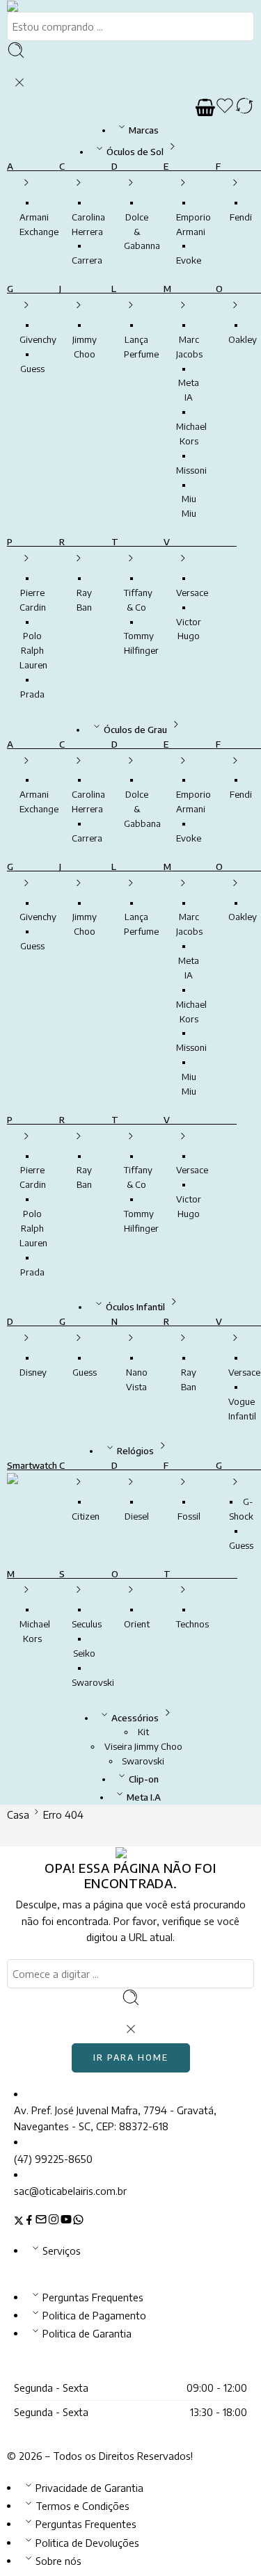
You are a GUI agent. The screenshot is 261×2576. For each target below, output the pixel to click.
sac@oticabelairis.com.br (70, 2191)
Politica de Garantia (87, 2333)
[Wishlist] (225, 108)
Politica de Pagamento (94, 2315)
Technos (192, 1624)
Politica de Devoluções (87, 2543)
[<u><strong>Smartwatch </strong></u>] (26, 1494)
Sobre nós (58, 2561)
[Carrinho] (205, 108)
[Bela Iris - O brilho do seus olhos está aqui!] (30, 6)
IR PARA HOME (131, 2058)
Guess (32, 369)
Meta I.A (144, 1797)
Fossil (189, 1516)
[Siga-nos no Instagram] (54, 2221)
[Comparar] (244, 108)
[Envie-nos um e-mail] (41, 2221)
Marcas (144, 130)
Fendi (241, 217)
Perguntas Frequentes (93, 2297)
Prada (32, 694)
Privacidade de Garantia (89, 2488)
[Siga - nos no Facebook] (29, 2221)
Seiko (84, 1653)
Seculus (87, 1624)
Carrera (87, 260)
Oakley (243, 339)
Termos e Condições (82, 2506)
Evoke (189, 260)
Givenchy (38, 339)
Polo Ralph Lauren (33, 650)
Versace (192, 593)
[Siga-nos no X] (19, 2221)
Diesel (137, 1516)
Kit (143, 1732)
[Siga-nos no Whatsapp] (78, 2221)
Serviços (62, 2251)
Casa (18, 1814)
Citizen (86, 1516)
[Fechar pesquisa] (19, 83)
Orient (137, 1624)
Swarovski (93, 1682)
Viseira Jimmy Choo (143, 1746)
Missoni (191, 470)
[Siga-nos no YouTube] (66, 2221)
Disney (33, 1372)
